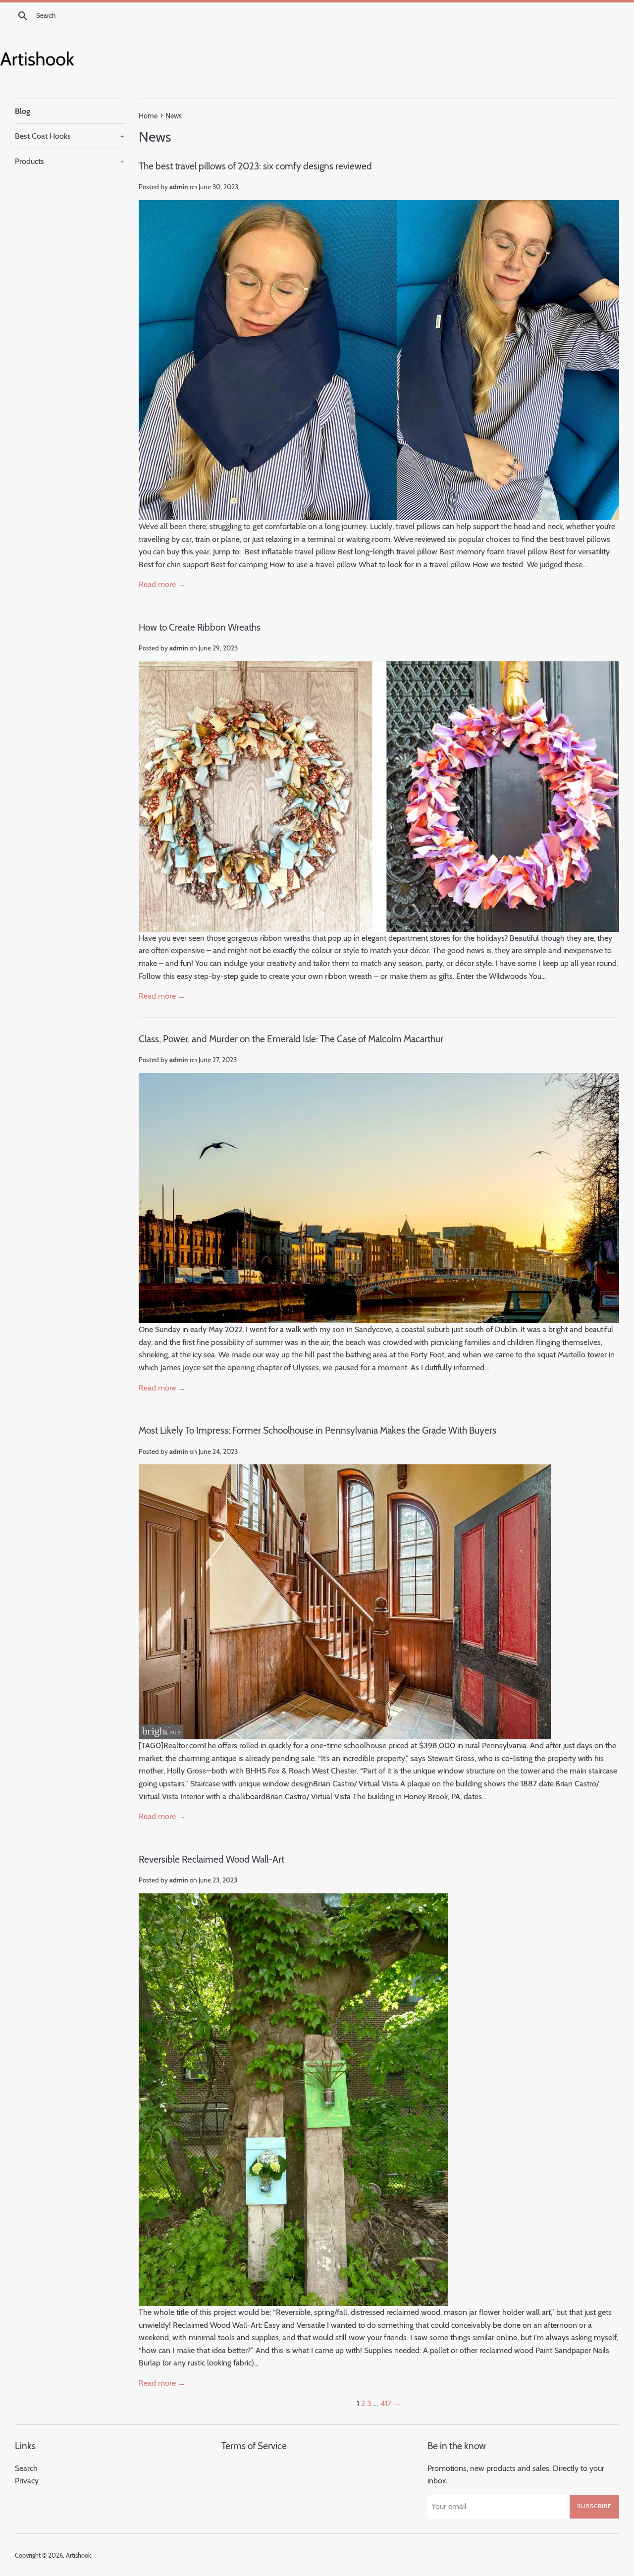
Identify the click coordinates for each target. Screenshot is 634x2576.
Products (69, 161)
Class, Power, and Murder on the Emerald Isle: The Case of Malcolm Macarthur (291, 1039)
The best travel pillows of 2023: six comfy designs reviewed (255, 166)
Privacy (27, 2481)
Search (26, 2468)
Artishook (79, 2555)
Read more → (162, 584)
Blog (23, 111)
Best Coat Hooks (69, 136)
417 (386, 2403)
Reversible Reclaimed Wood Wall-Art (211, 1859)
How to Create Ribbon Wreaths (200, 627)
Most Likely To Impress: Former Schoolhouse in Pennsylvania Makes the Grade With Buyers (317, 1430)
